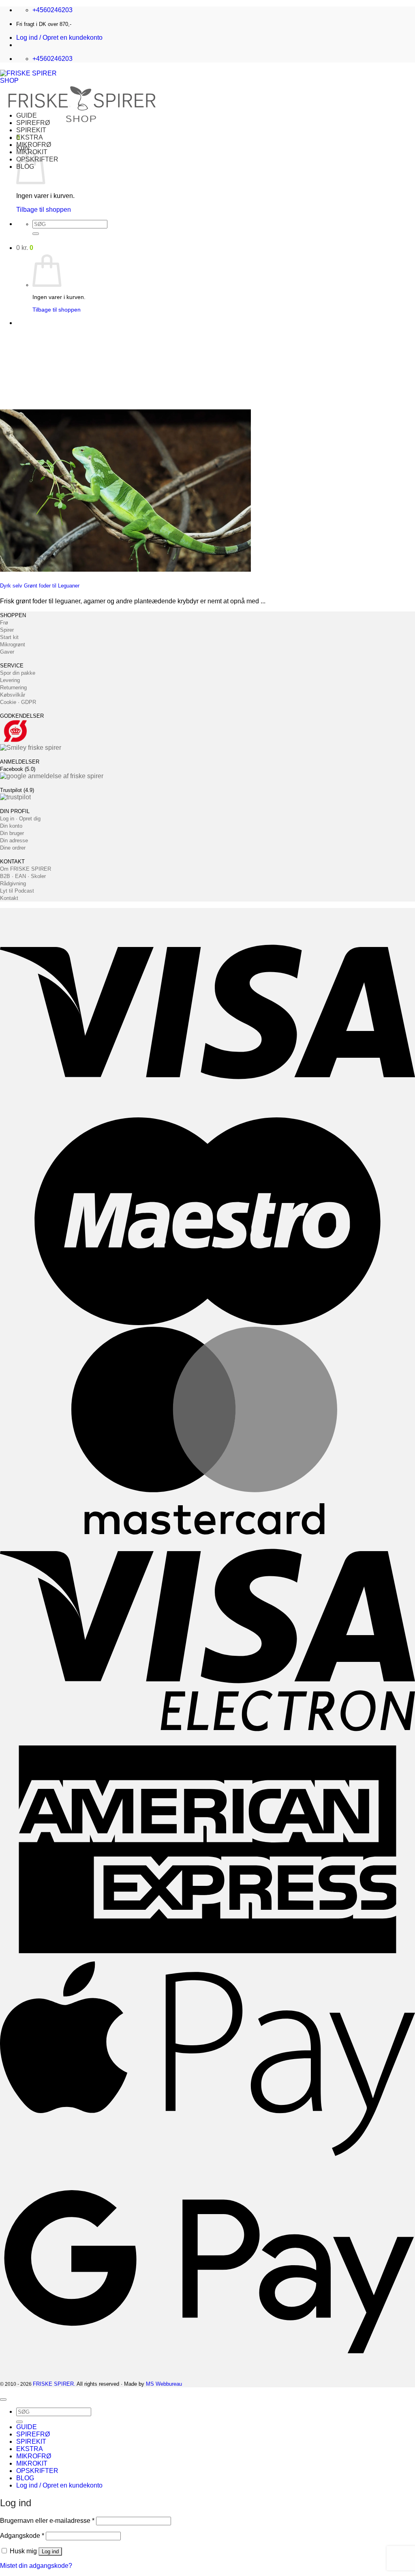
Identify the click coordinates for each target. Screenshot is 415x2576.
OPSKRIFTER (37, 2471)
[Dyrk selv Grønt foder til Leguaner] (125, 569)
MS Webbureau (164, 2384)
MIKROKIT (32, 2463)
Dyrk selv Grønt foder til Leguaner (40, 586)
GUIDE (27, 115)
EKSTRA (30, 137)
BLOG (25, 2478)
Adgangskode (22, 2536)
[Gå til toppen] (3, 2400)
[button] (59, 38)
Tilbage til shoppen (44, 210)
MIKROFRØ (34, 145)
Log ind (50, 2551)
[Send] (36, 234)
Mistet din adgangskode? (36, 2566)
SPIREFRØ (33, 123)
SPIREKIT (31, 130)
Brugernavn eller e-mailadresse (47, 2521)
